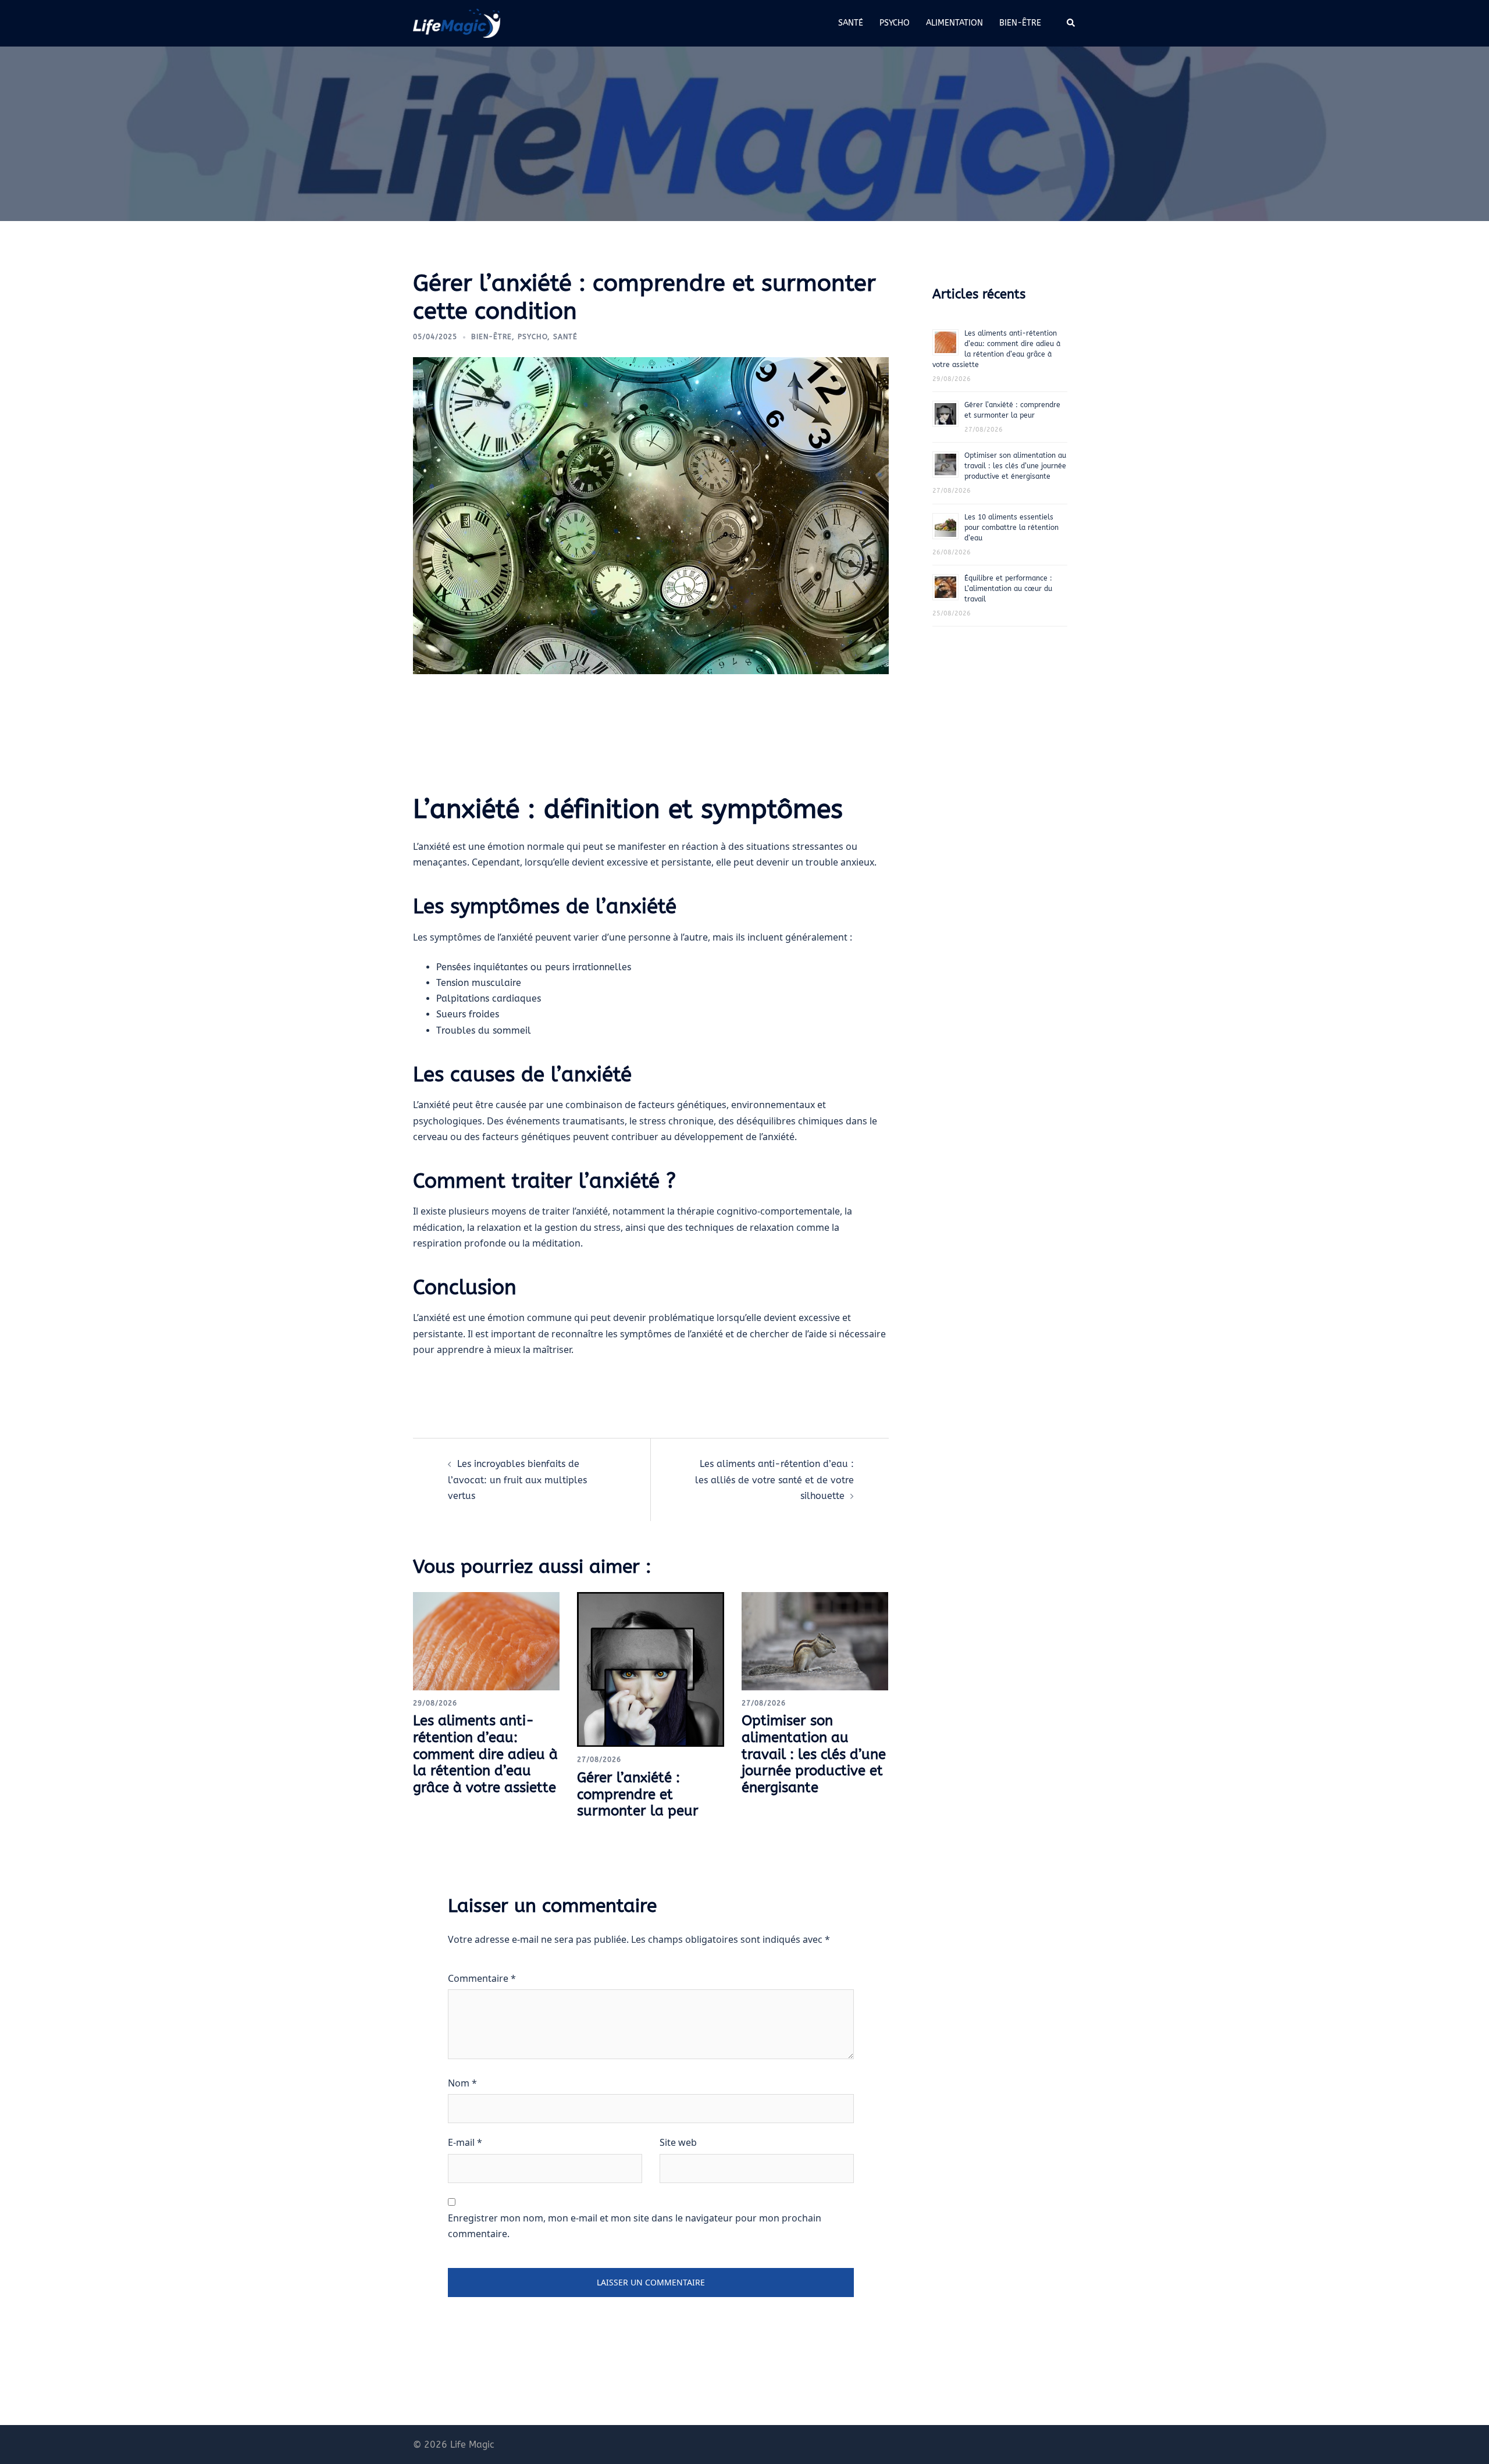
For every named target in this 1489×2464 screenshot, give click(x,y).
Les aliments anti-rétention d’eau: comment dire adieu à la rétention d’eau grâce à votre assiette (485, 1754)
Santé (851, 23)
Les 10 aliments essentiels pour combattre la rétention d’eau (1011, 528)
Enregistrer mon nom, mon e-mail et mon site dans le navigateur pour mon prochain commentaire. (635, 2226)
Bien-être (1020, 23)
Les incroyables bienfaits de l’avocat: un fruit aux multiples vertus (517, 1480)
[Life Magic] (457, 22)
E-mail (465, 2142)
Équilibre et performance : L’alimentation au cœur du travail (1008, 589)
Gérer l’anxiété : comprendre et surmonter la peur (638, 1794)
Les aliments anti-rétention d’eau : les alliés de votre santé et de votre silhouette (774, 1480)
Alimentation (954, 23)
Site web (678, 2142)
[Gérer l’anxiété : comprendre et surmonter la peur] (650, 1669)
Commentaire (482, 1978)
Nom (462, 2083)
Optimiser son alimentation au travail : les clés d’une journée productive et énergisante (814, 1754)
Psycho (895, 23)
